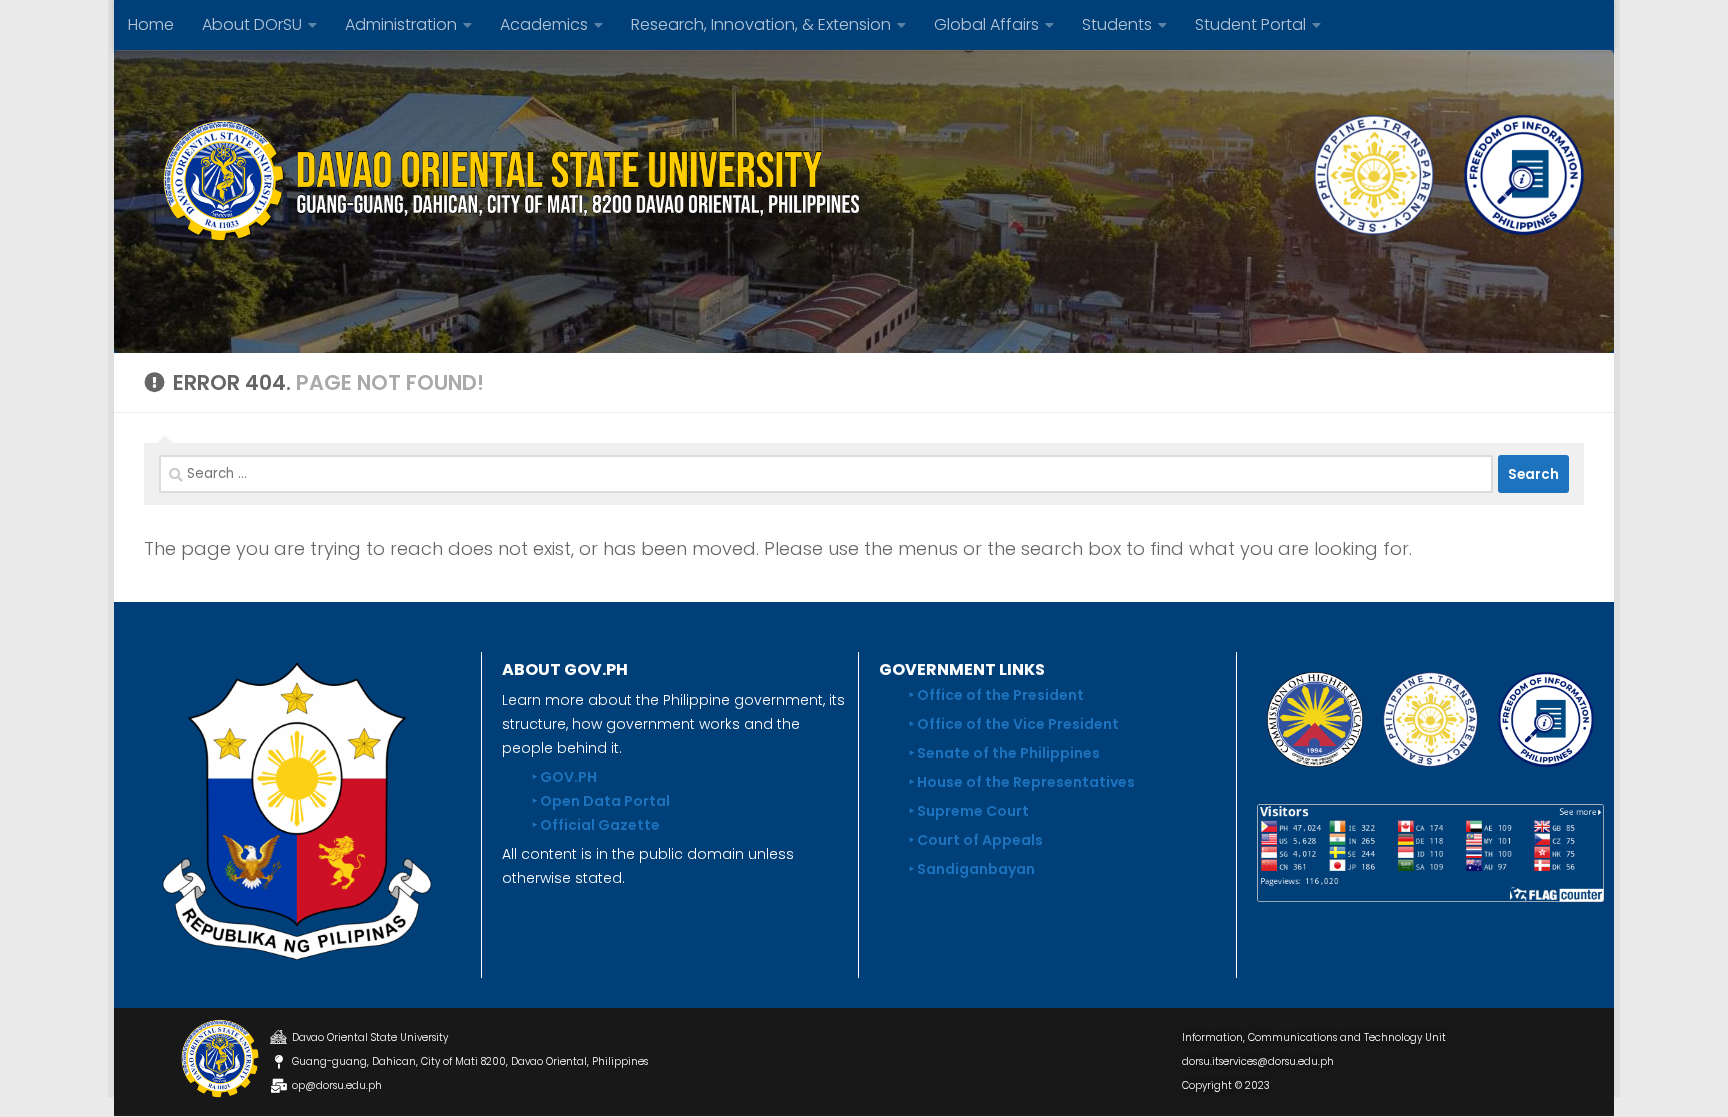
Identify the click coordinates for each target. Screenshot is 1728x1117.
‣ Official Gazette (596, 825)
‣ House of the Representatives (1022, 782)
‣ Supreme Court (969, 811)
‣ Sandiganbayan (972, 869)
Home (151, 24)
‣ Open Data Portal (601, 801)
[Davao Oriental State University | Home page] (504, 180)
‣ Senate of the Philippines (1004, 753)
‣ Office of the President (996, 695)
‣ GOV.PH (564, 777)
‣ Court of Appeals (976, 840)
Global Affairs (986, 24)
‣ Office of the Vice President (1014, 724)
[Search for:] (826, 474)
